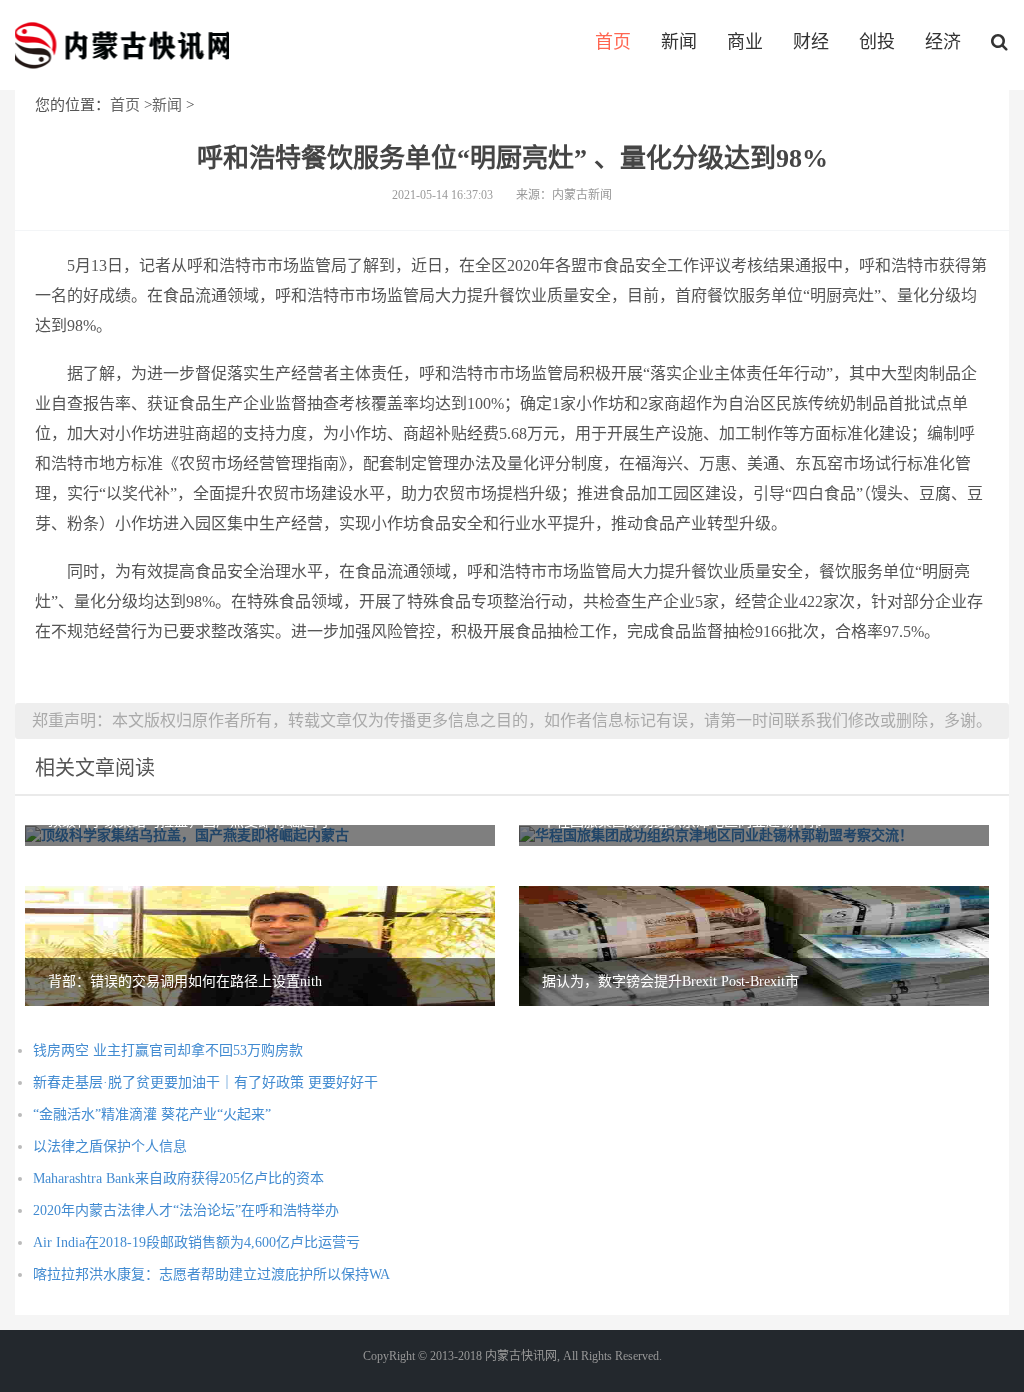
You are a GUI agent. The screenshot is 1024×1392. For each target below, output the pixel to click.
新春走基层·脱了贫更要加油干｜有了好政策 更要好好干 (205, 1082)
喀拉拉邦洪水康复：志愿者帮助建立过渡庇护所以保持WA (211, 1274)
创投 (877, 42)
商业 (745, 42)
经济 (943, 42)
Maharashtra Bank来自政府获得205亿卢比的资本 (178, 1178)
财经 (811, 42)
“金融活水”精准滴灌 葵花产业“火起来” (152, 1114)
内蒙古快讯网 (122, 45)
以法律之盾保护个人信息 (110, 1146)
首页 (613, 42)
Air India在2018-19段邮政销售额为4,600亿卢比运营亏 (196, 1242)
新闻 (679, 42)
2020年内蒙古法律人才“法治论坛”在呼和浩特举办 (186, 1210)
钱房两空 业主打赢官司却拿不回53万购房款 (168, 1050)
